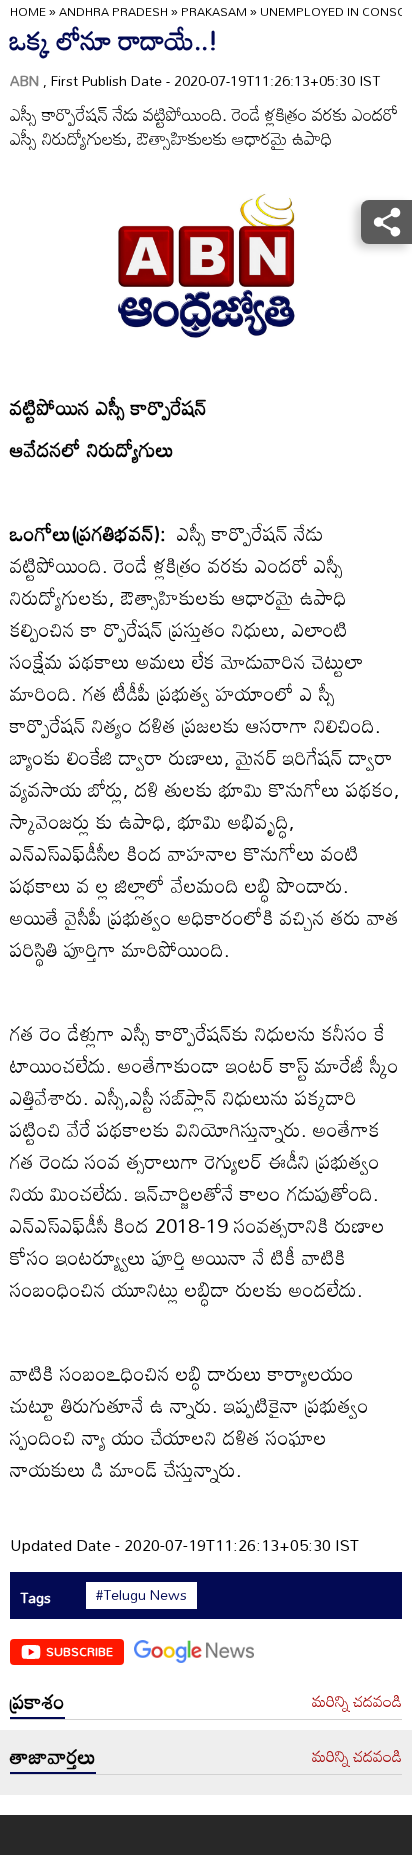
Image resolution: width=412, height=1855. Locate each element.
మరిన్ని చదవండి (357, 1702)
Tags (35, 1597)
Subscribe (79, 1651)
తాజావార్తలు (53, 1756)
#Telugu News (141, 1595)
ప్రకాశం (37, 1701)
